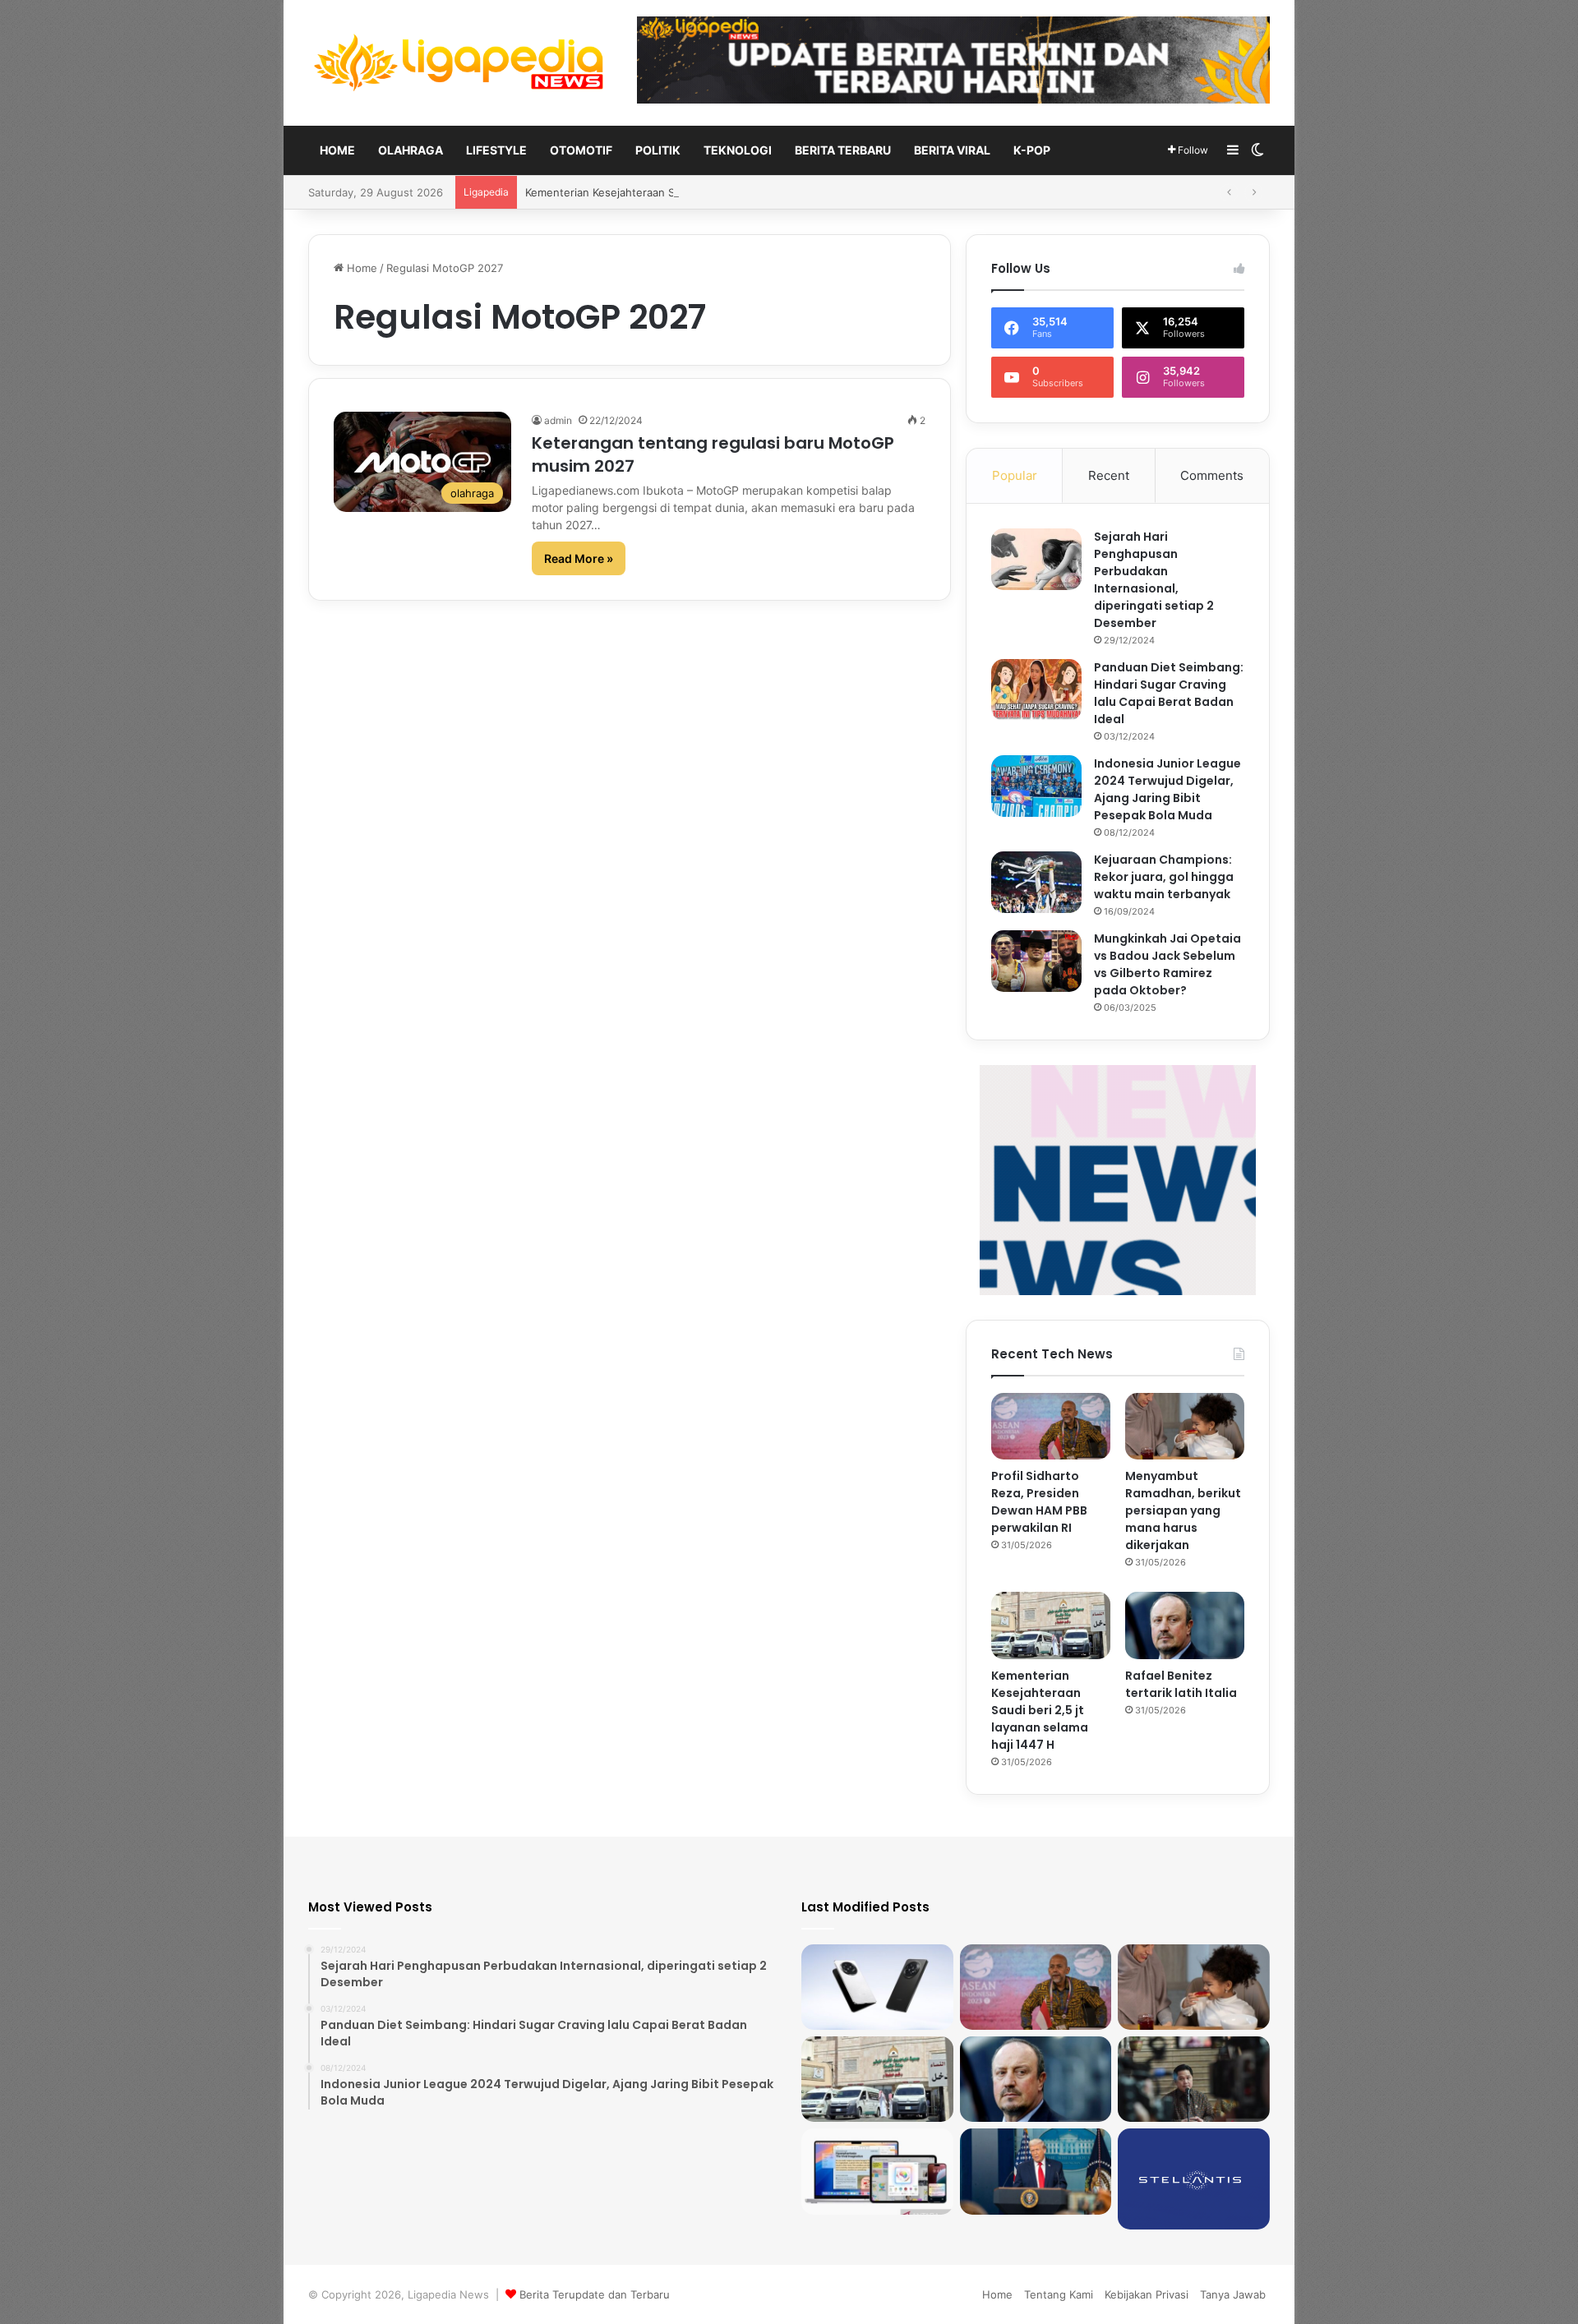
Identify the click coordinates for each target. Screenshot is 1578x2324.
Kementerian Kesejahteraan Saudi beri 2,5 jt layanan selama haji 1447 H (1040, 1710)
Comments (1212, 475)
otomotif (581, 150)
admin (558, 420)
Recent (1109, 475)
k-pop (1032, 150)
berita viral (952, 150)
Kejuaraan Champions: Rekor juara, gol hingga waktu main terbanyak (1164, 877)
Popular (1015, 475)
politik (658, 150)
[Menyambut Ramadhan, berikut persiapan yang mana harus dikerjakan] (1185, 1427)
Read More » (579, 558)
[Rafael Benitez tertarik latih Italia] (1185, 1625)
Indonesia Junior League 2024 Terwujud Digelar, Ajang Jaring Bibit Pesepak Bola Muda (1167, 789)
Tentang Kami (1059, 2294)
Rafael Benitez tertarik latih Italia (1181, 1684)
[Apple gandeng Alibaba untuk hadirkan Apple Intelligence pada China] (877, 2171)
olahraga (411, 150)
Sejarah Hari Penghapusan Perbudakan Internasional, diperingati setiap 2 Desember (1154, 580)
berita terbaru (843, 150)
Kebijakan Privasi (1147, 2294)
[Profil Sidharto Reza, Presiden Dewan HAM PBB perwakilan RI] (1051, 1427)
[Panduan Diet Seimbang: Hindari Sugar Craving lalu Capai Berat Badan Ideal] (1036, 690)
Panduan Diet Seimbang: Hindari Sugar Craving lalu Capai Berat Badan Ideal (1169, 693)
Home (337, 150)
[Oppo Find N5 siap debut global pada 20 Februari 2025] (877, 1987)
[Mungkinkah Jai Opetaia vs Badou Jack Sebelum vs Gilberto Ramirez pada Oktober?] (1036, 961)
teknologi (738, 150)
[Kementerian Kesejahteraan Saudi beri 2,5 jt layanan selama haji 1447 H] (1051, 1625)
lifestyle (496, 150)
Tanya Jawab (1233, 2294)
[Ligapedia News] (460, 63)
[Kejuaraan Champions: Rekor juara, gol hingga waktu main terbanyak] (1036, 882)
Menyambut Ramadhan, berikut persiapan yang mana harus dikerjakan (1183, 1510)
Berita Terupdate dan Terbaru (595, 2294)
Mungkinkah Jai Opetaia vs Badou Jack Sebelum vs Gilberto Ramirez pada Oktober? (1167, 964)
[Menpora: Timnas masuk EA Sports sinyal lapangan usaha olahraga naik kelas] (1194, 2079)
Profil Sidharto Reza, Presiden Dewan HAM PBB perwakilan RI (1039, 1502)
